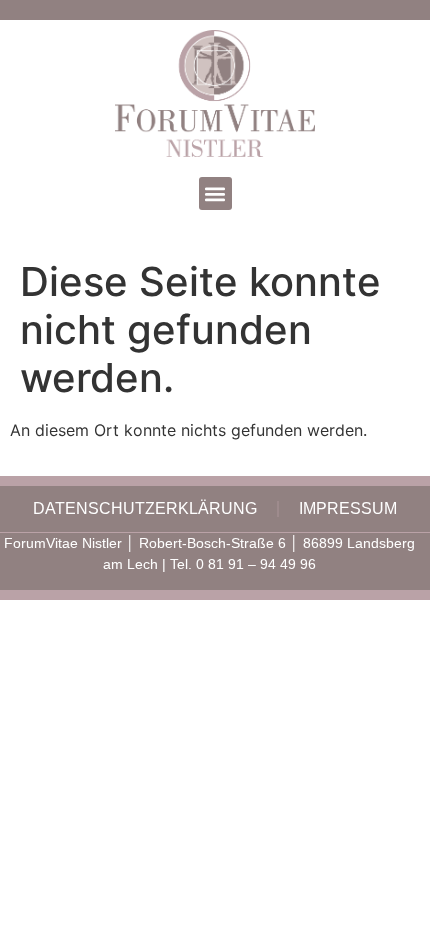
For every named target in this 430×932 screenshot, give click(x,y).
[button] (215, 193)
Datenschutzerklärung (145, 508)
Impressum (348, 508)
